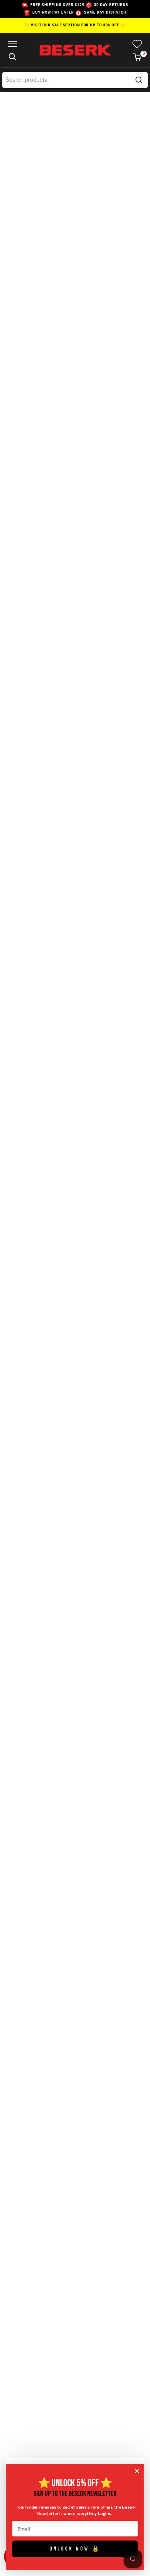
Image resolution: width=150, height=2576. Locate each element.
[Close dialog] (137, 2471)
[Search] (139, 80)
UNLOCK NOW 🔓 (75, 2548)
